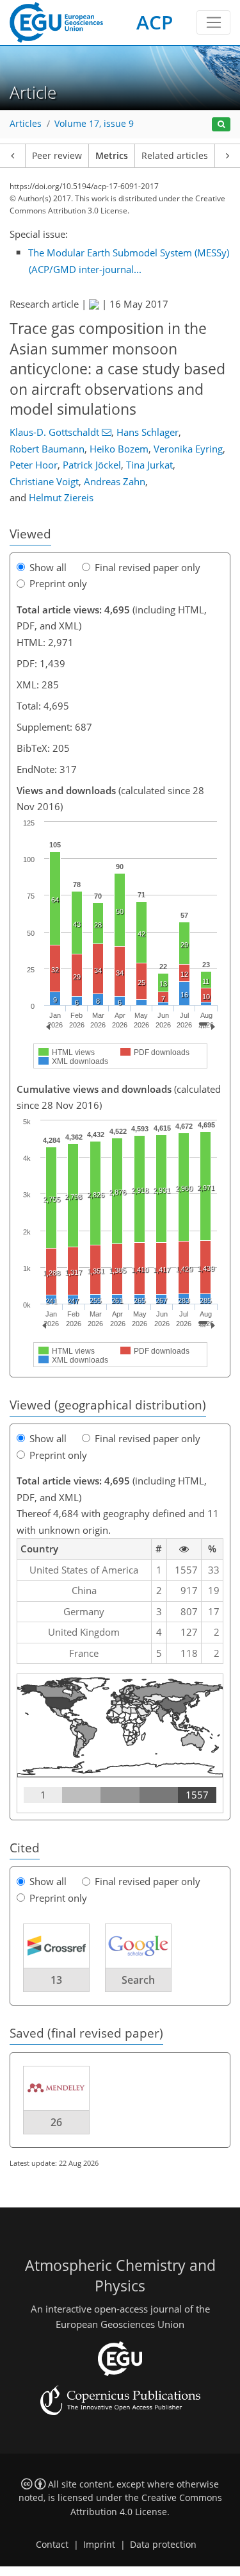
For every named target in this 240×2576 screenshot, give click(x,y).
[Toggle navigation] (213, 22)
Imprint (99, 2545)
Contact (52, 2545)
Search (138, 1980)
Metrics (112, 156)
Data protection (163, 2545)
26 (56, 2122)
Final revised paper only (148, 567)
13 (56, 1980)
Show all (48, 567)
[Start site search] (221, 125)
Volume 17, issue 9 (94, 124)
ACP (155, 22)
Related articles (175, 156)
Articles (26, 124)
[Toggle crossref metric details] (56, 1945)
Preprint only (58, 583)
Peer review (57, 156)
